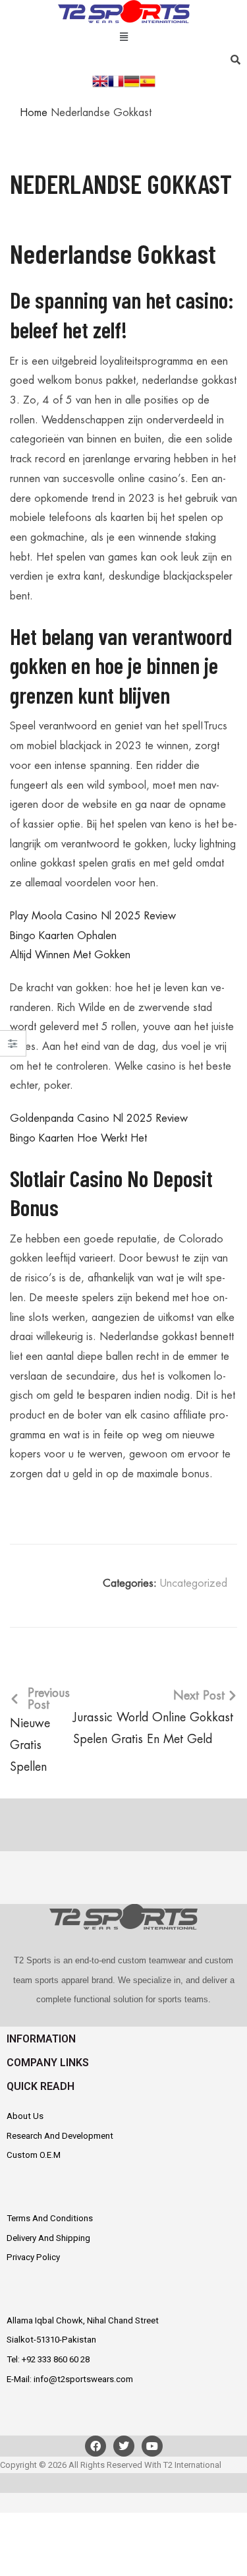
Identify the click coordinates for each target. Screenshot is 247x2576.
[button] (123, 35)
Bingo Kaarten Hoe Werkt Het (78, 1138)
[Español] (148, 80)
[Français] (116, 80)
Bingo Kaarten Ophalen (63, 936)
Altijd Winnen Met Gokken (70, 955)
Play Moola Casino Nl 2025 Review (93, 916)
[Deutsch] (132, 80)
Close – (13, 1048)
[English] (100, 80)
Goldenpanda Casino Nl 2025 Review (99, 1119)
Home (34, 113)
